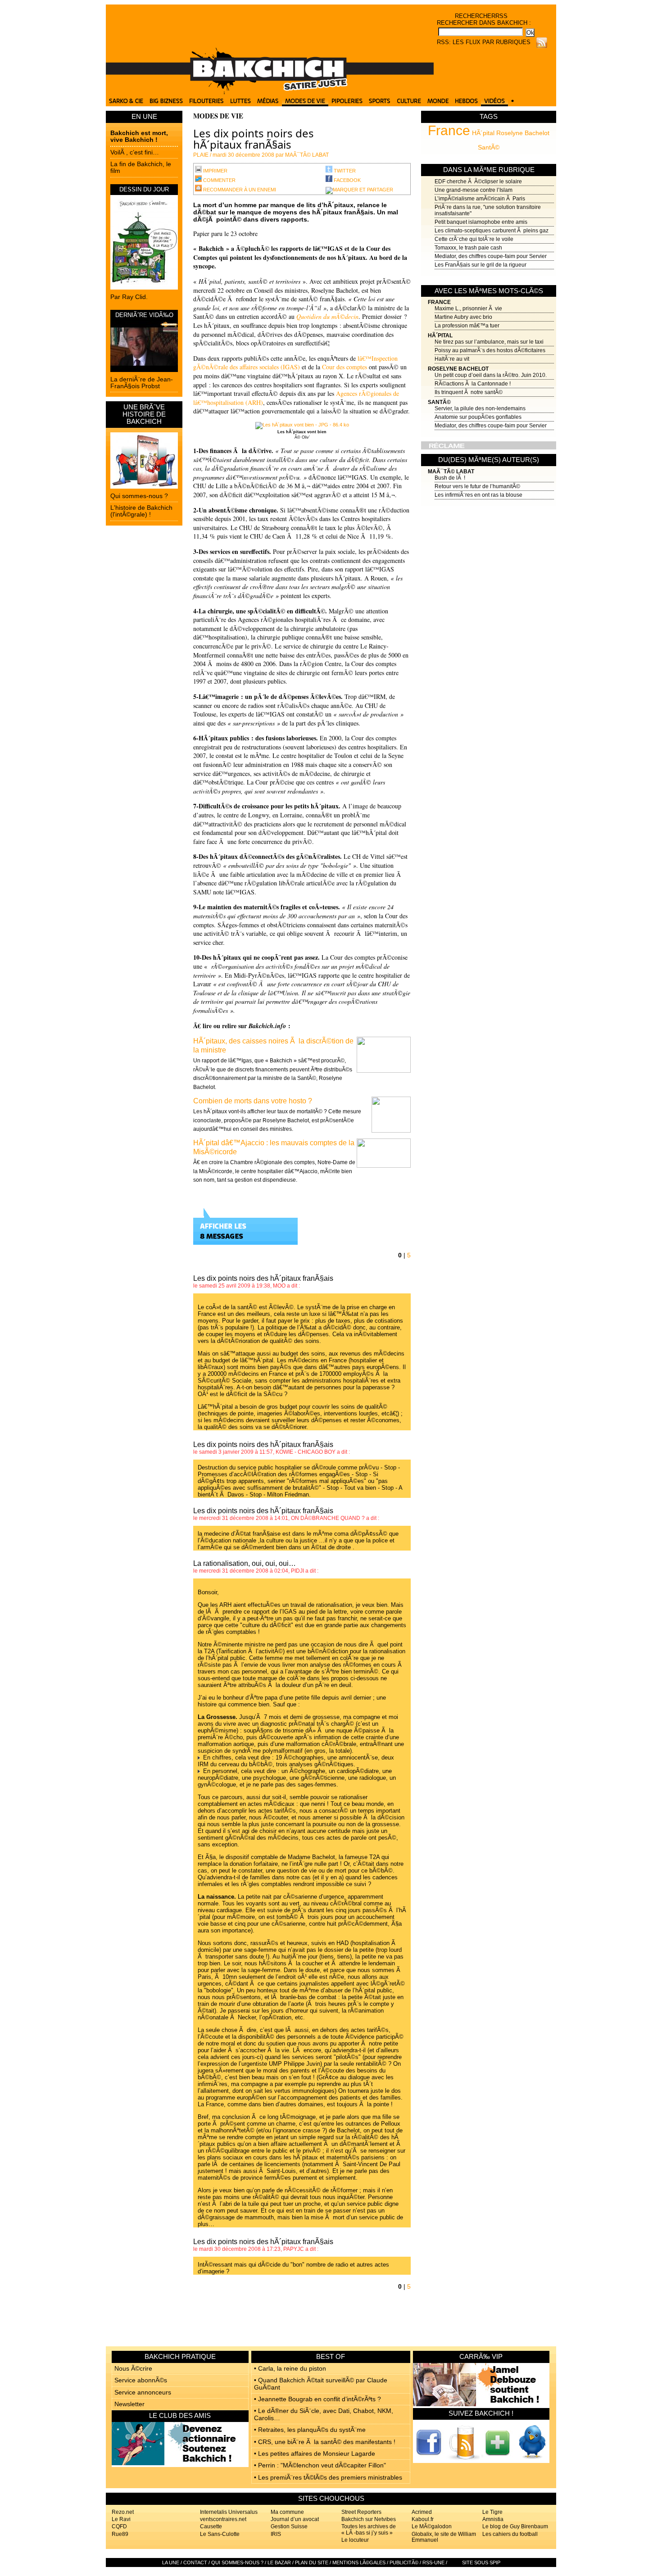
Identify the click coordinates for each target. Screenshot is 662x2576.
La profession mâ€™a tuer (467, 326)
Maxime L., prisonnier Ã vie (468, 308)
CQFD (119, 2526)
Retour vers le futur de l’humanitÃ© (477, 486)
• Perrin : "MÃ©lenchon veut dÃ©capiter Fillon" (320, 2465)
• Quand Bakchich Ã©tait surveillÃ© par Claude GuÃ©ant (321, 2383)
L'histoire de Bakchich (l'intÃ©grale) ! (141, 511)
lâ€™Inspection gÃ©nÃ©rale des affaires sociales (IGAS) (295, 363)
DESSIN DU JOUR (144, 189)
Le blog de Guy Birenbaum (515, 2526)
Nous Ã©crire (133, 2368)
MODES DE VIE (218, 116)
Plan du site (312, 2562)
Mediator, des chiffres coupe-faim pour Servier (491, 256)
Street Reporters (361, 2512)
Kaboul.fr (423, 2519)
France (449, 130)
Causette (211, 2526)
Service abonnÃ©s (141, 2380)
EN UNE (144, 116)
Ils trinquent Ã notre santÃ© (469, 392)
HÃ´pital (483, 133)
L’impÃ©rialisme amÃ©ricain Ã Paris (480, 199)
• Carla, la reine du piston (290, 2368)
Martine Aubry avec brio (463, 317)
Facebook (347, 180)
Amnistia (493, 2519)
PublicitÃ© (404, 2562)
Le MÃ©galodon (432, 2526)
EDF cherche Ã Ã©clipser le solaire (478, 181)
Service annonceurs (143, 2392)
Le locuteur (355, 2540)
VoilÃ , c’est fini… (135, 152)
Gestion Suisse (289, 2526)
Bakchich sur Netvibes (369, 2519)
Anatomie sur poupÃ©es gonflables (478, 417)
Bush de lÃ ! (450, 478)
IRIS (276, 2534)
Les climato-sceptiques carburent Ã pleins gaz (492, 231)
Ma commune (287, 2512)
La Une (171, 2562)
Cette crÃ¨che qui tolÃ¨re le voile (474, 239)
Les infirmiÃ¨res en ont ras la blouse (478, 495)
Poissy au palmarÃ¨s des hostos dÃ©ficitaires (490, 350)
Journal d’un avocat (295, 2519)
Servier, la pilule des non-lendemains (480, 408)
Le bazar (279, 2562)
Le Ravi (121, 2519)
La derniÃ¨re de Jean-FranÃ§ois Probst (142, 383)
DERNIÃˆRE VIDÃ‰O (144, 315)
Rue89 (120, 2534)
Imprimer (215, 171)
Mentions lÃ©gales (359, 2562)
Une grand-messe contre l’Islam (474, 190)
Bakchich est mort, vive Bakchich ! (139, 136)
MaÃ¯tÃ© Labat (451, 472)
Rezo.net (123, 2512)
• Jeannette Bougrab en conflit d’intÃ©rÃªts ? (317, 2399)
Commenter (219, 180)
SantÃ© (489, 147)
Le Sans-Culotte (220, 2534)
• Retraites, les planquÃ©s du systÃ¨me (310, 2430)
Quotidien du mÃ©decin (327, 316)
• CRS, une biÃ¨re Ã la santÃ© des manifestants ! (325, 2442)
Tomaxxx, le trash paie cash (468, 248)
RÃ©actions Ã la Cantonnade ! (473, 384)
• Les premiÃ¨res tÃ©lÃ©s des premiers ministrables (328, 2477)
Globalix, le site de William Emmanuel (444, 2537)
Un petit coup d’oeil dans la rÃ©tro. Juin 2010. (491, 375)
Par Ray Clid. (129, 297)
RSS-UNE (433, 2562)
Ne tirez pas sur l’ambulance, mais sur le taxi (489, 342)
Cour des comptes (345, 367)
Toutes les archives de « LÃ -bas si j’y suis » (369, 2529)
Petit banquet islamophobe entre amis (481, 222)
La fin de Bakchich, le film (141, 167)
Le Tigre (492, 2512)
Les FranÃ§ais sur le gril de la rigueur (481, 265)
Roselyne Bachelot (523, 133)
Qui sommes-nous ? (139, 496)
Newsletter (129, 2404)
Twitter (344, 171)
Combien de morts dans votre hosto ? (253, 1101)
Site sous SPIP (481, 2562)
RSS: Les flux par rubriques (484, 42)
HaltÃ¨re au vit (452, 359)
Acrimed (422, 2512)
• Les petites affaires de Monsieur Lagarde (315, 2454)
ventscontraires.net (223, 2519)
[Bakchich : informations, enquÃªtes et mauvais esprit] (270, 92)
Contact (195, 2562)
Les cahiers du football (510, 2534)
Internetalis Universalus (229, 2512)
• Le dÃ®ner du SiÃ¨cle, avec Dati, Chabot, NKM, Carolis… (324, 2414)
